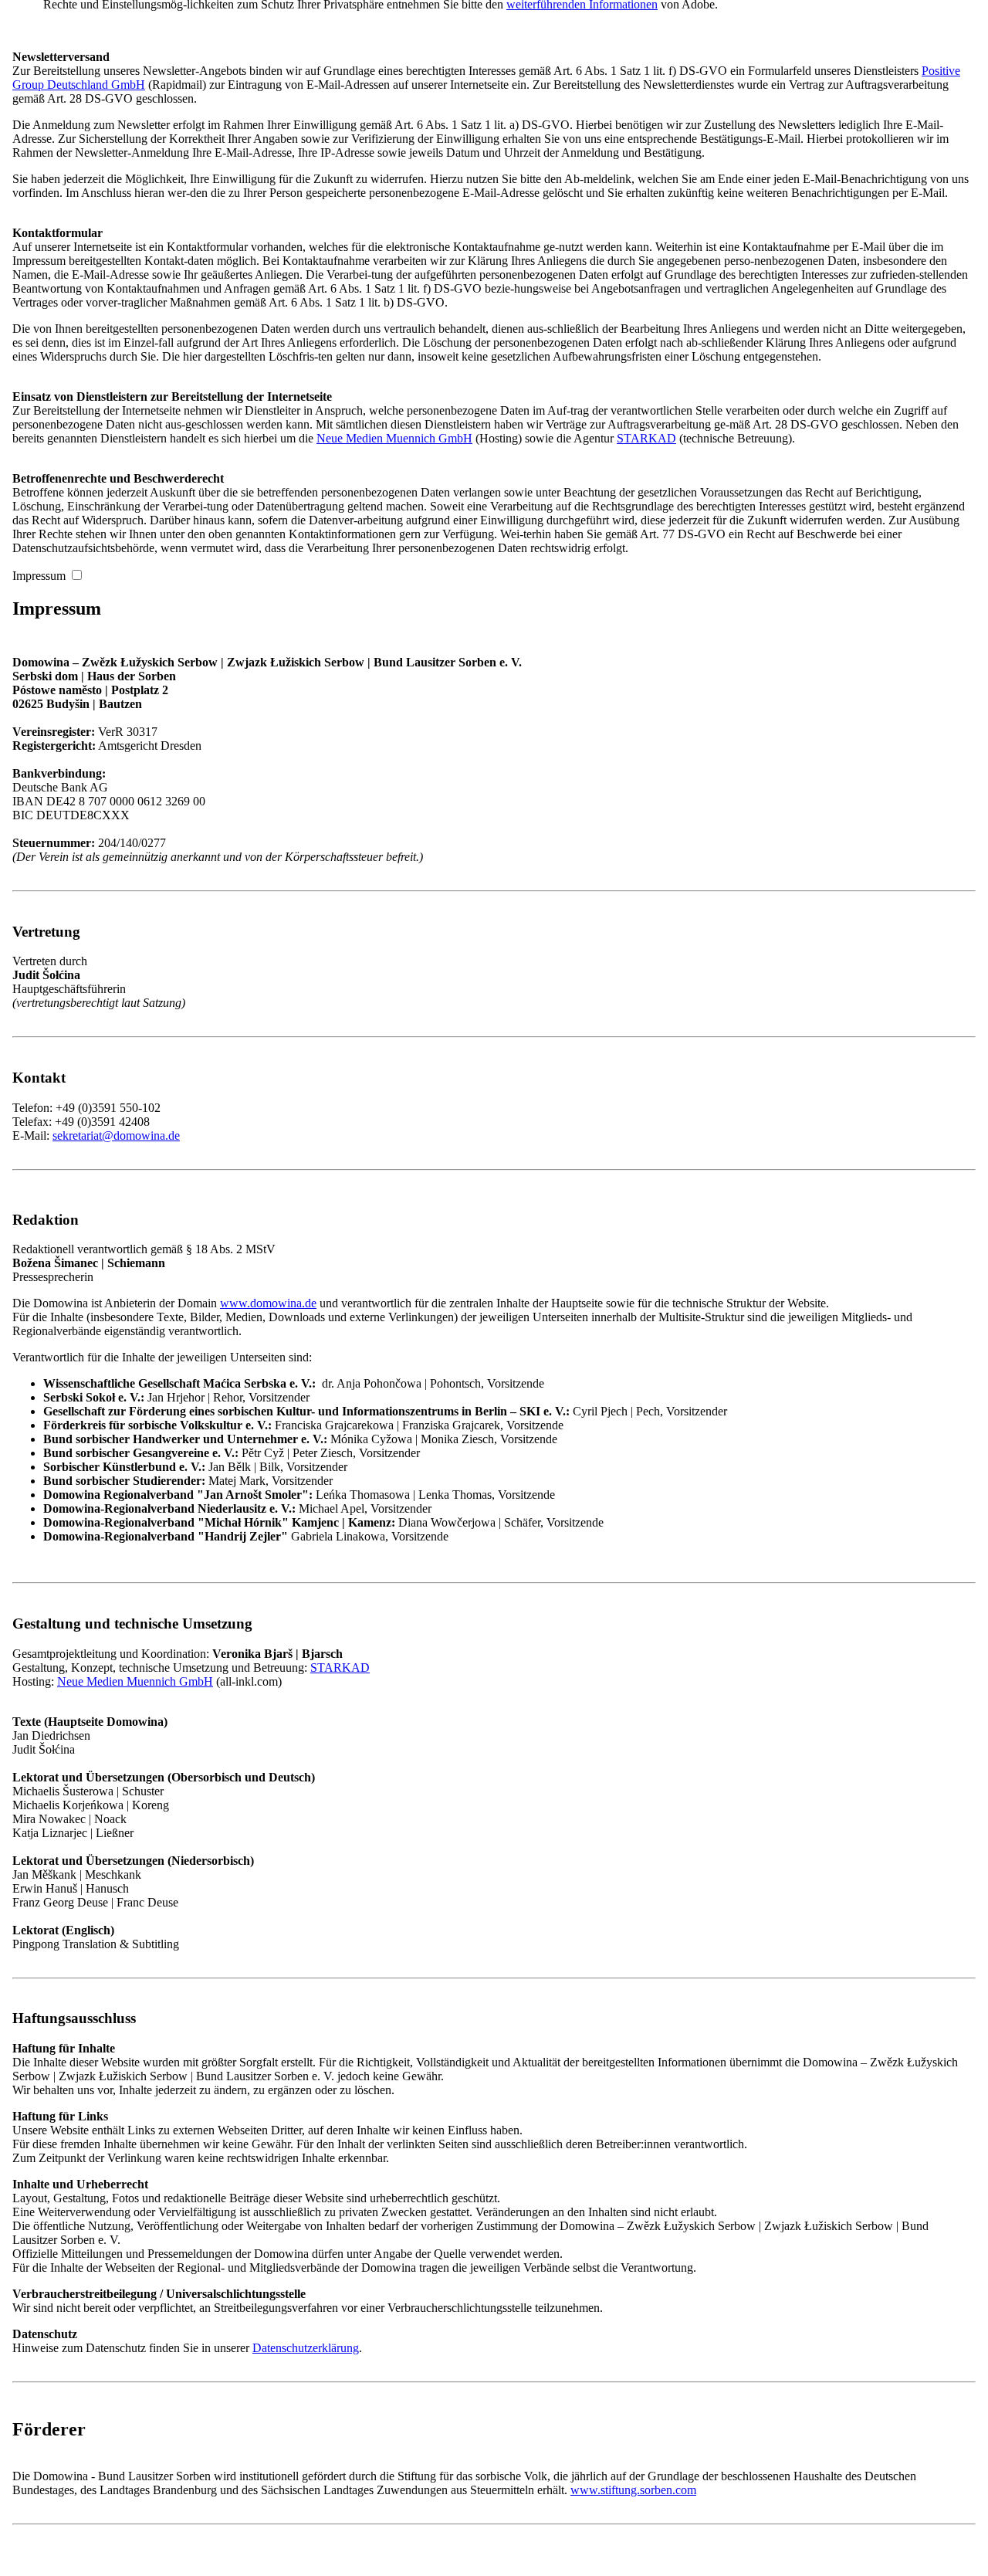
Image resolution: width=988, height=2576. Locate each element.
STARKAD (646, 438)
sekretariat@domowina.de (116, 1135)
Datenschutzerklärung (306, 2348)
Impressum (39, 576)
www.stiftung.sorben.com (633, 2490)
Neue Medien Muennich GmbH (394, 438)
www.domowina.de (268, 1303)
